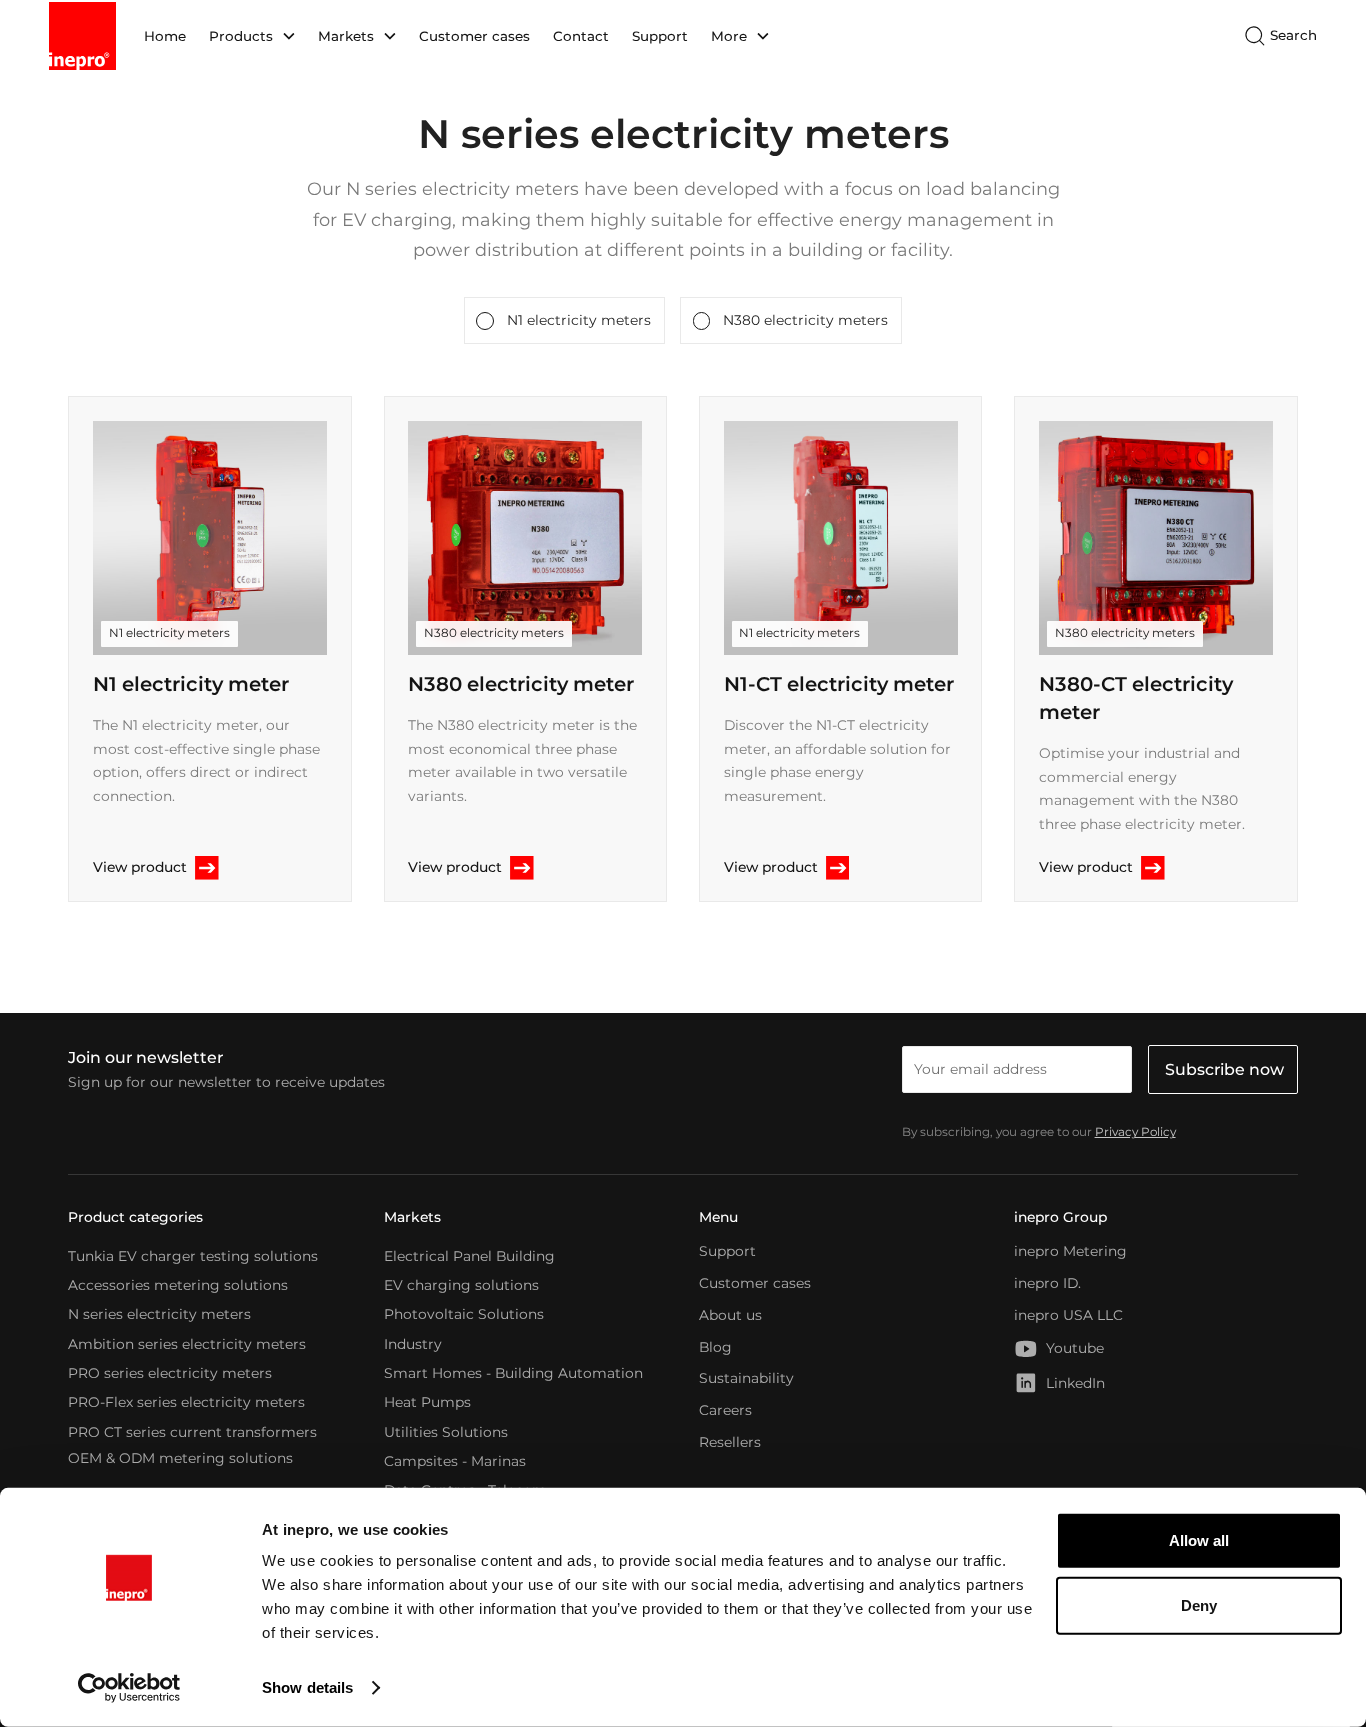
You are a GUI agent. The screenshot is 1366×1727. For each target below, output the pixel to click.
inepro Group (1060, 1217)
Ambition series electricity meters (187, 1343)
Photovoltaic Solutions (464, 1314)
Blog (715, 1347)
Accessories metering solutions (178, 1285)
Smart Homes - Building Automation (513, 1373)
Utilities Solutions (446, 1431)
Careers (725, 1410)
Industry (413, 1343)
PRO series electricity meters (170, 1373)
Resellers (730, 1442)
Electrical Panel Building (469, 1255)
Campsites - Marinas (455, 1460)
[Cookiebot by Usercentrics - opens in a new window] (129, 1688)
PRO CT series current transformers (192, 1431)
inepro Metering (1070, 1251)
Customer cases (474, 36)
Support (660, 36)
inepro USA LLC (1068, 1315)
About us (730, 1315)
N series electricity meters (159, 1314)
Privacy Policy (1135, 1132)
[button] (251, 36)
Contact (581, 36)
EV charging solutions (461, 1285)
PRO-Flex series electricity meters (186, 1402)
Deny (1199, 1605)
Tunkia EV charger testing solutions (193, 1255)
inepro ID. (1047, 1283)
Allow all (1199, 1540)
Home (165, 36)
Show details (307, 1687)
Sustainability (746, 1378)
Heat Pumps (427, 1402)
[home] (82, 36)
